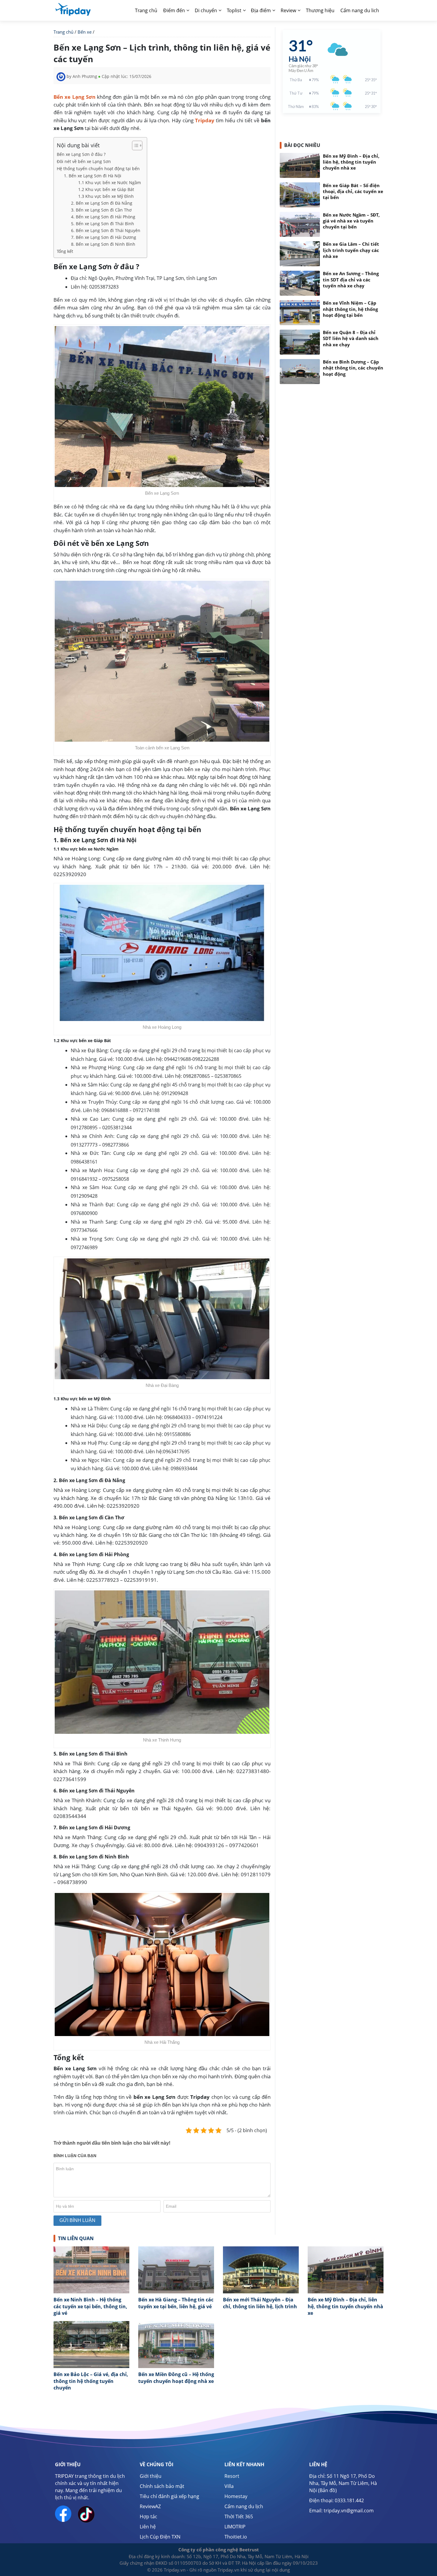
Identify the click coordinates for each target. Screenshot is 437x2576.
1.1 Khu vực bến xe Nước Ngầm (110, 183)
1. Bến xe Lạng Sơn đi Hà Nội (93, 176)
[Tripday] (73, 9)
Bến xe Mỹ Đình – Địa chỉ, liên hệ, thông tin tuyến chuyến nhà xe (351, 162)
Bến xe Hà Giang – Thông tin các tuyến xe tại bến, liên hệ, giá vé (176, 2303)
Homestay (236, 2496)
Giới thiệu (151, 2476)
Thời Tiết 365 (239, 2517)
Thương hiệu (320, 10)
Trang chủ (146, 10)
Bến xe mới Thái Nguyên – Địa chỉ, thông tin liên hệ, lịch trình (260, 2303)
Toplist (234, 10)
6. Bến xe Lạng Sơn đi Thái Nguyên (106, 230)
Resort (232, 2476)
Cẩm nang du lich (360, 10)
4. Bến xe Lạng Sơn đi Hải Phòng (103, 217)
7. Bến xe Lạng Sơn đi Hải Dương (104, 237)
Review (288, 10)
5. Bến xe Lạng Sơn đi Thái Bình (103, 224)
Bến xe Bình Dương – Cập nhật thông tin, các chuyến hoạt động (353, 368)
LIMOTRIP (235, 2527)
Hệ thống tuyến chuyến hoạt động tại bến (98, 169)
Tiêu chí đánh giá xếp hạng (169, 2496)
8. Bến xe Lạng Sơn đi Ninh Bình (103, 244)
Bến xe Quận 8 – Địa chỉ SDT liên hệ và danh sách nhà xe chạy (351, 339)
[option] (91, 2284)
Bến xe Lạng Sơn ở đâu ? (81, 154)
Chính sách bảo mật (162, 2486)
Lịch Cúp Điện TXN (160, 2537)
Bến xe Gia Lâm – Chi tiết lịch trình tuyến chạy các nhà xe (351, 250)
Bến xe (85, 32)
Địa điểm (261, 10)
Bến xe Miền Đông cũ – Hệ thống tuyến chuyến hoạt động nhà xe (176, 2378)
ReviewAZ (150, 2506)
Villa (229, 2486)
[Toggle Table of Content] (134, 145)
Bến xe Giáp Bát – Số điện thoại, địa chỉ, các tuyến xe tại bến (353, 191)
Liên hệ (148, 2527)
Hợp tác (148, 2517)
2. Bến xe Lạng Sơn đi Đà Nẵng (102, 203)
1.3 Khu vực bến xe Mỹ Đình (106, 196)
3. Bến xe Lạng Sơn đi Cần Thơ (101, 210)
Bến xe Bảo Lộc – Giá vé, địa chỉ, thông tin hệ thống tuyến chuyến (91, 2381)
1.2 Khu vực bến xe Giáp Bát (106, 189)
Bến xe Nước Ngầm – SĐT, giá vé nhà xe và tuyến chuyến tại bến (351, 221)
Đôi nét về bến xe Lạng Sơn (84, 161)
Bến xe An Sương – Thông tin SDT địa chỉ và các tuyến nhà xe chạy (351, 280)
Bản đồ (327, 2490)
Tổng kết (65, 251)
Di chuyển (206, 10)
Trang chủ (63, 32)
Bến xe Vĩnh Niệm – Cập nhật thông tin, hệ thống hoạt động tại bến (350, 309)
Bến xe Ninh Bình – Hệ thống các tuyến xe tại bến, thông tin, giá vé (90, 2306)
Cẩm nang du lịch (244, 2506)
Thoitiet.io (236, 2537)
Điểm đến (174, 10)
